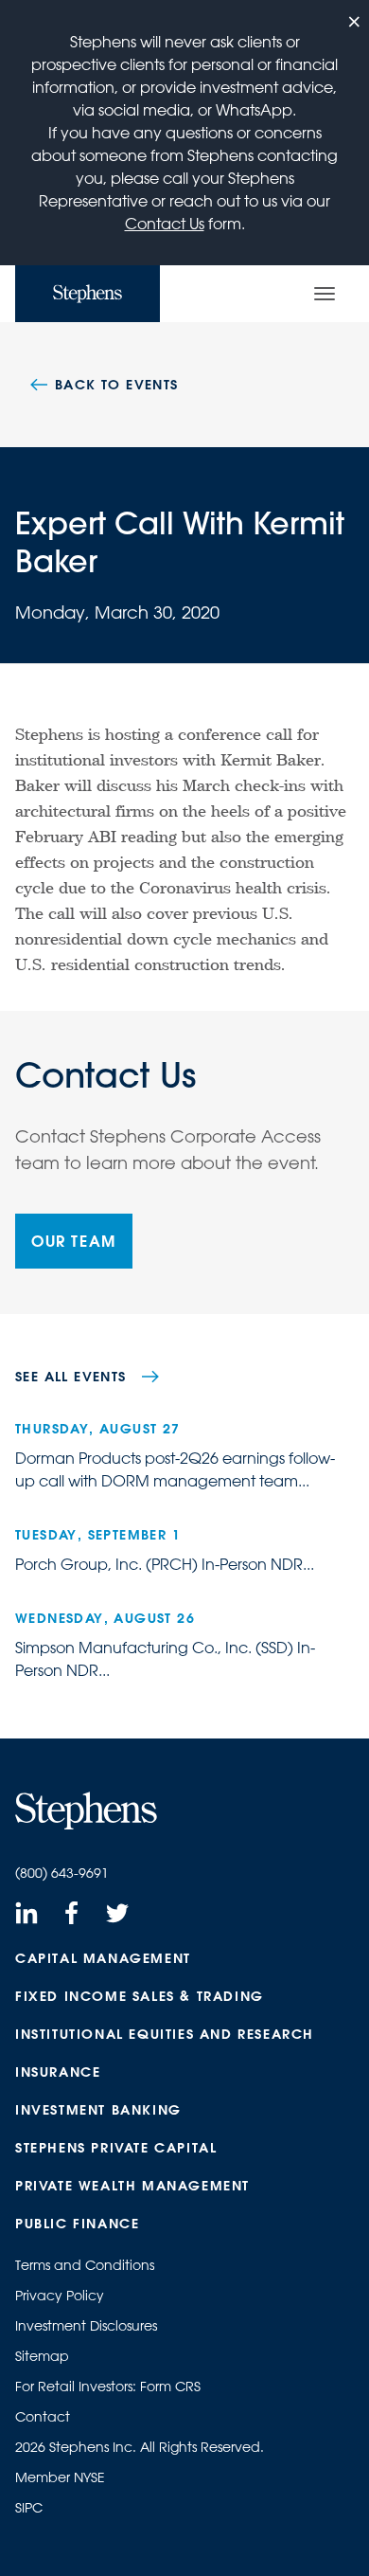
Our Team (74, 1241)
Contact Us (165, 224)
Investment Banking (98, 2110)
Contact (43, 2417)
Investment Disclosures (86, 2326)
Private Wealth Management (132, 2186)
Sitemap (42, 2356)
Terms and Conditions (85, 2265)
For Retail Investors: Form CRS (108, 2387)
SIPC (29, 2508)
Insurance (58, 2072)
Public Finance (77, 2224)
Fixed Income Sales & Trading (140, 1996)
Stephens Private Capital (116, 2148)
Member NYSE (60, 2477)
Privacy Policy (60, 2296)
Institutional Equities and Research (165, 2034)
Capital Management (103, 1958)
